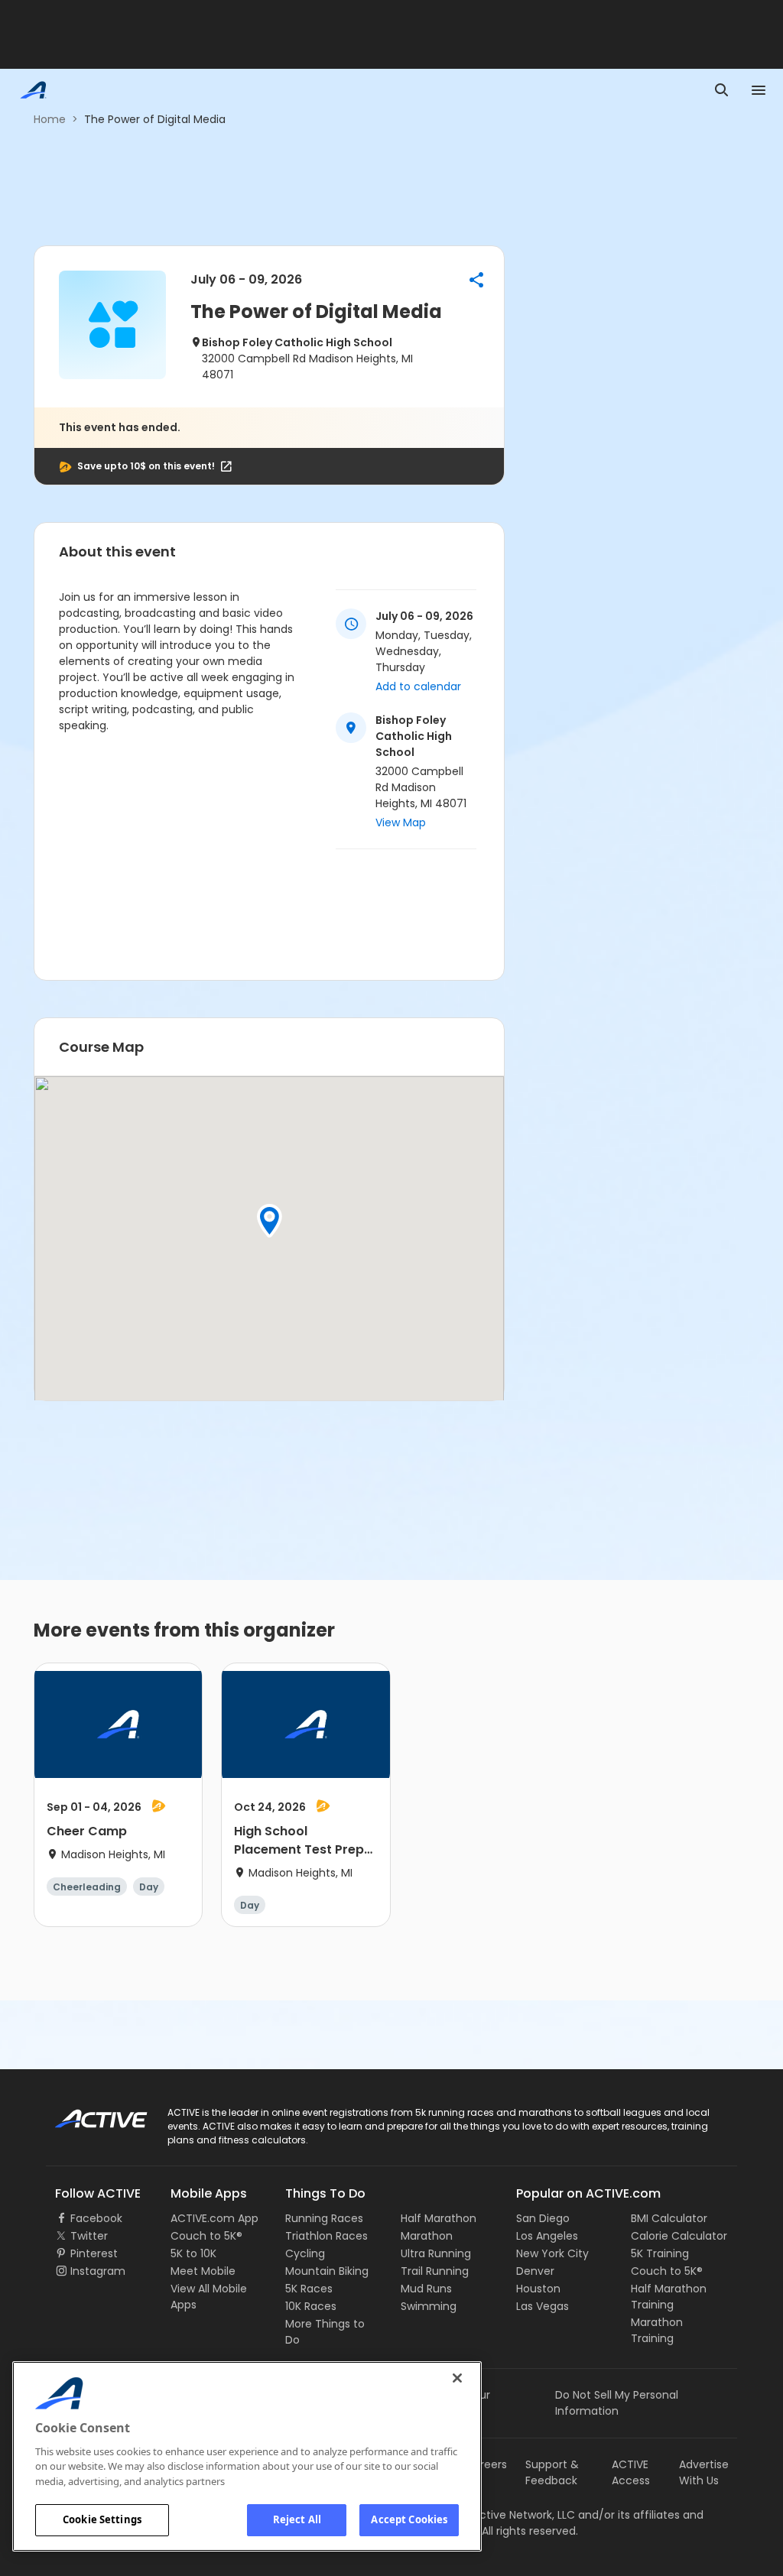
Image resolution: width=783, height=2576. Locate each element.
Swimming (429, 2306)
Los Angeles (547, 2236)
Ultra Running (436, 2253)
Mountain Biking (327, 2271)
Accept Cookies (409, 2519)
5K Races (309, 2289)
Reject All (297, 2519)
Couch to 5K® (206, 2236)
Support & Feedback (552, 2472)
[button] (476, 280)
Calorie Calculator (679, 2236)
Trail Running (435, 2271)
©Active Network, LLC (502, 2515)
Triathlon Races (327, 2236)
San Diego (543, 2218)
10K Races (311, 2306)
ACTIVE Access (631, 2472)
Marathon (427, 2236)
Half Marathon (439, 2218)
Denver (535, 2271)
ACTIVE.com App (214, 2218)
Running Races (324, 2218)
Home (50, 119)
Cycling (305, 2253)
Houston (538, 2289)
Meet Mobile (203, 2271)
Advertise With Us (704, 2472)
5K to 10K (193, 2253)
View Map (401, 822)
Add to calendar (418, 686)
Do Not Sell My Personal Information (617, 2403)
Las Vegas (543, 2306)
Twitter (89, 2236)
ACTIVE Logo (88, 2114)
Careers (486, 2464)
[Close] (457, 2378)
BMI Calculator (669, 2218)
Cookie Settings (102, 2519)
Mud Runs (426, 2289)
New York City (552, 2253)
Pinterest (94, 2253)
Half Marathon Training (669, 2297)
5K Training (660, 2253)
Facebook (96, 2218)
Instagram (98, 2271)
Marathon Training (657, 2330)
